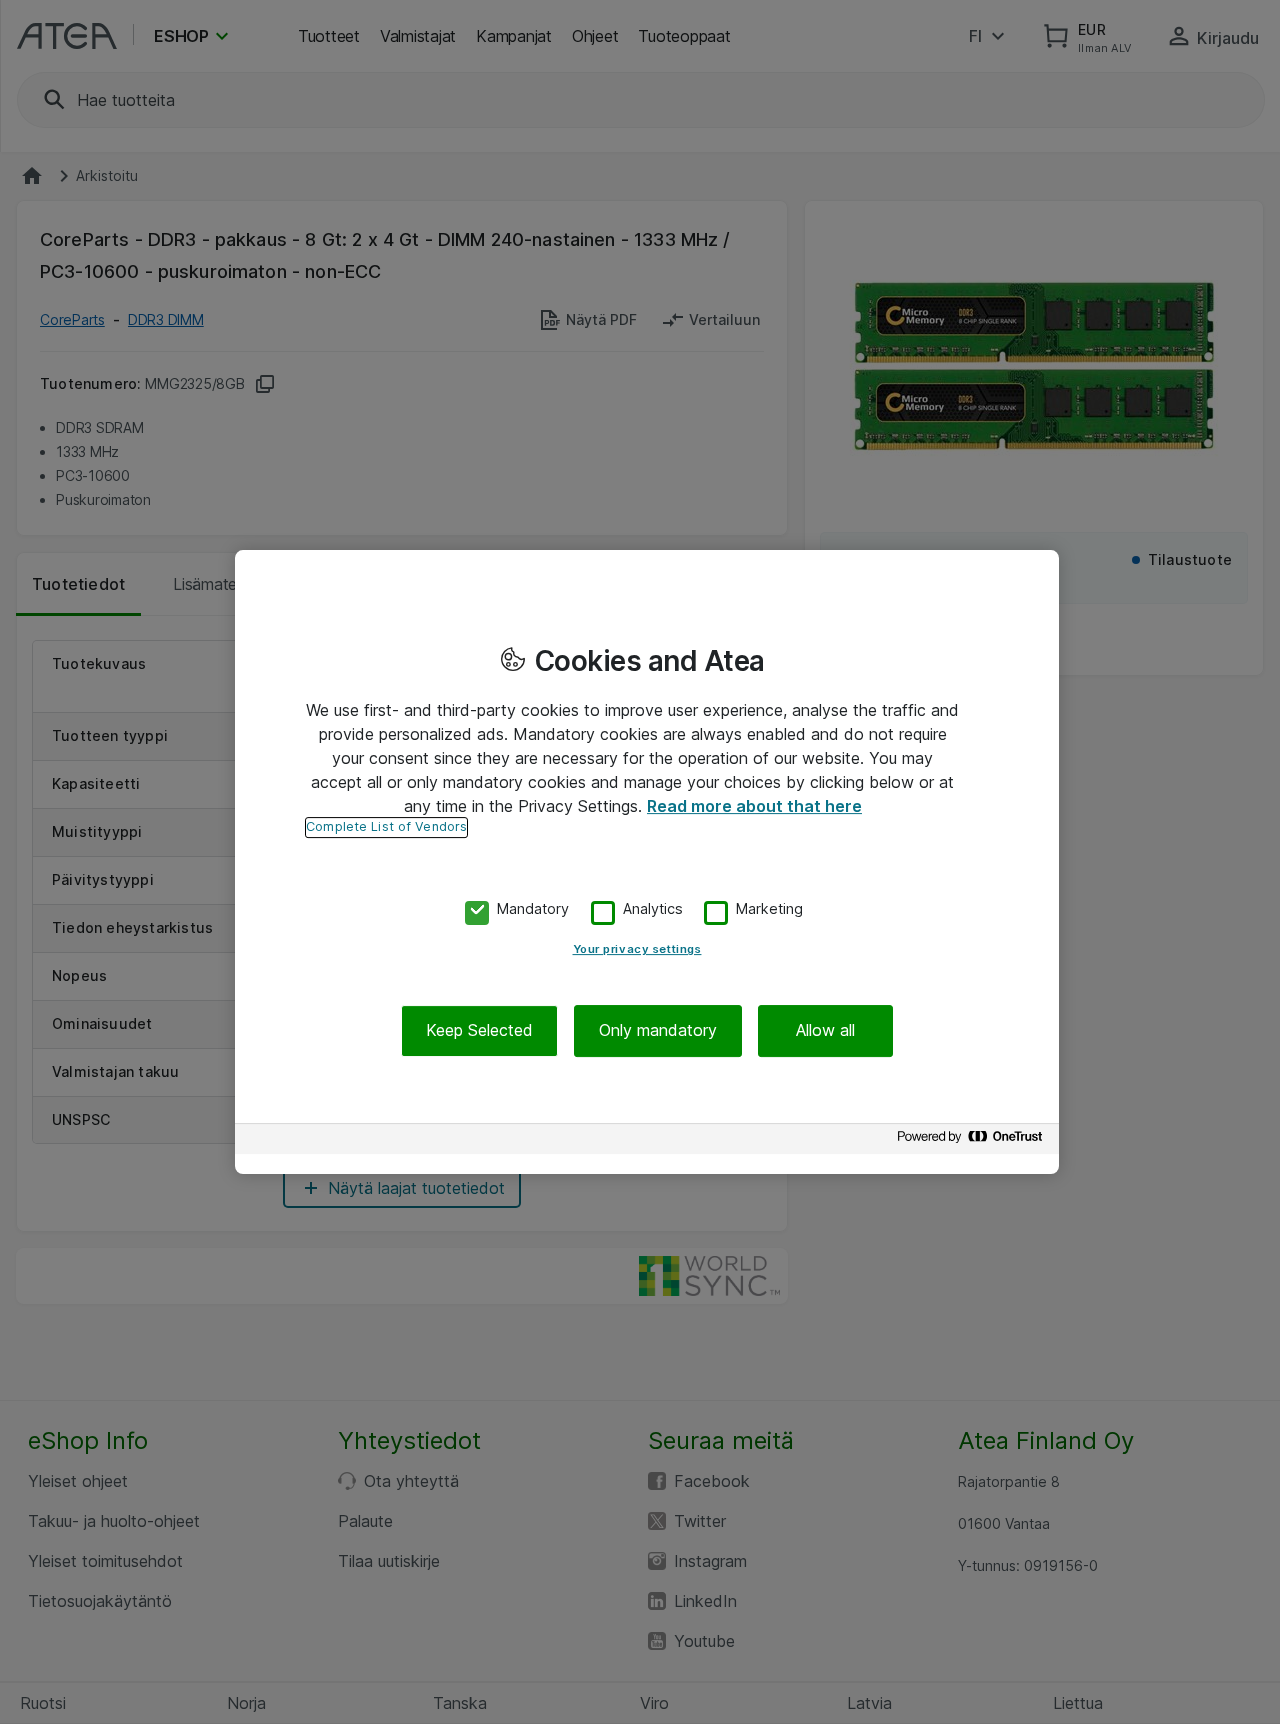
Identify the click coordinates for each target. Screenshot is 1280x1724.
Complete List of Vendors (386, 826)
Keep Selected (479, 1031)
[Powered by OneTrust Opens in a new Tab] (973, 1141)
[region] (647, 862)
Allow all (825, 1031)
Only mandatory (658, 1031)
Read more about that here (754, 806)
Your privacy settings (637, 950)
